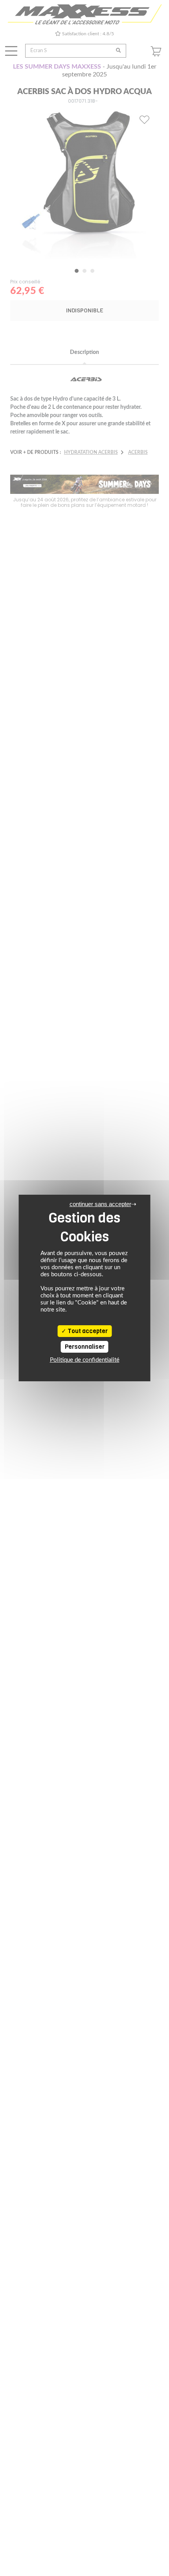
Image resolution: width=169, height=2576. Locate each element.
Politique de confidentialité (85, 1360)
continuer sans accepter (100, 1204)
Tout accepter (87, 1331)
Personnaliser (85, 1347)
